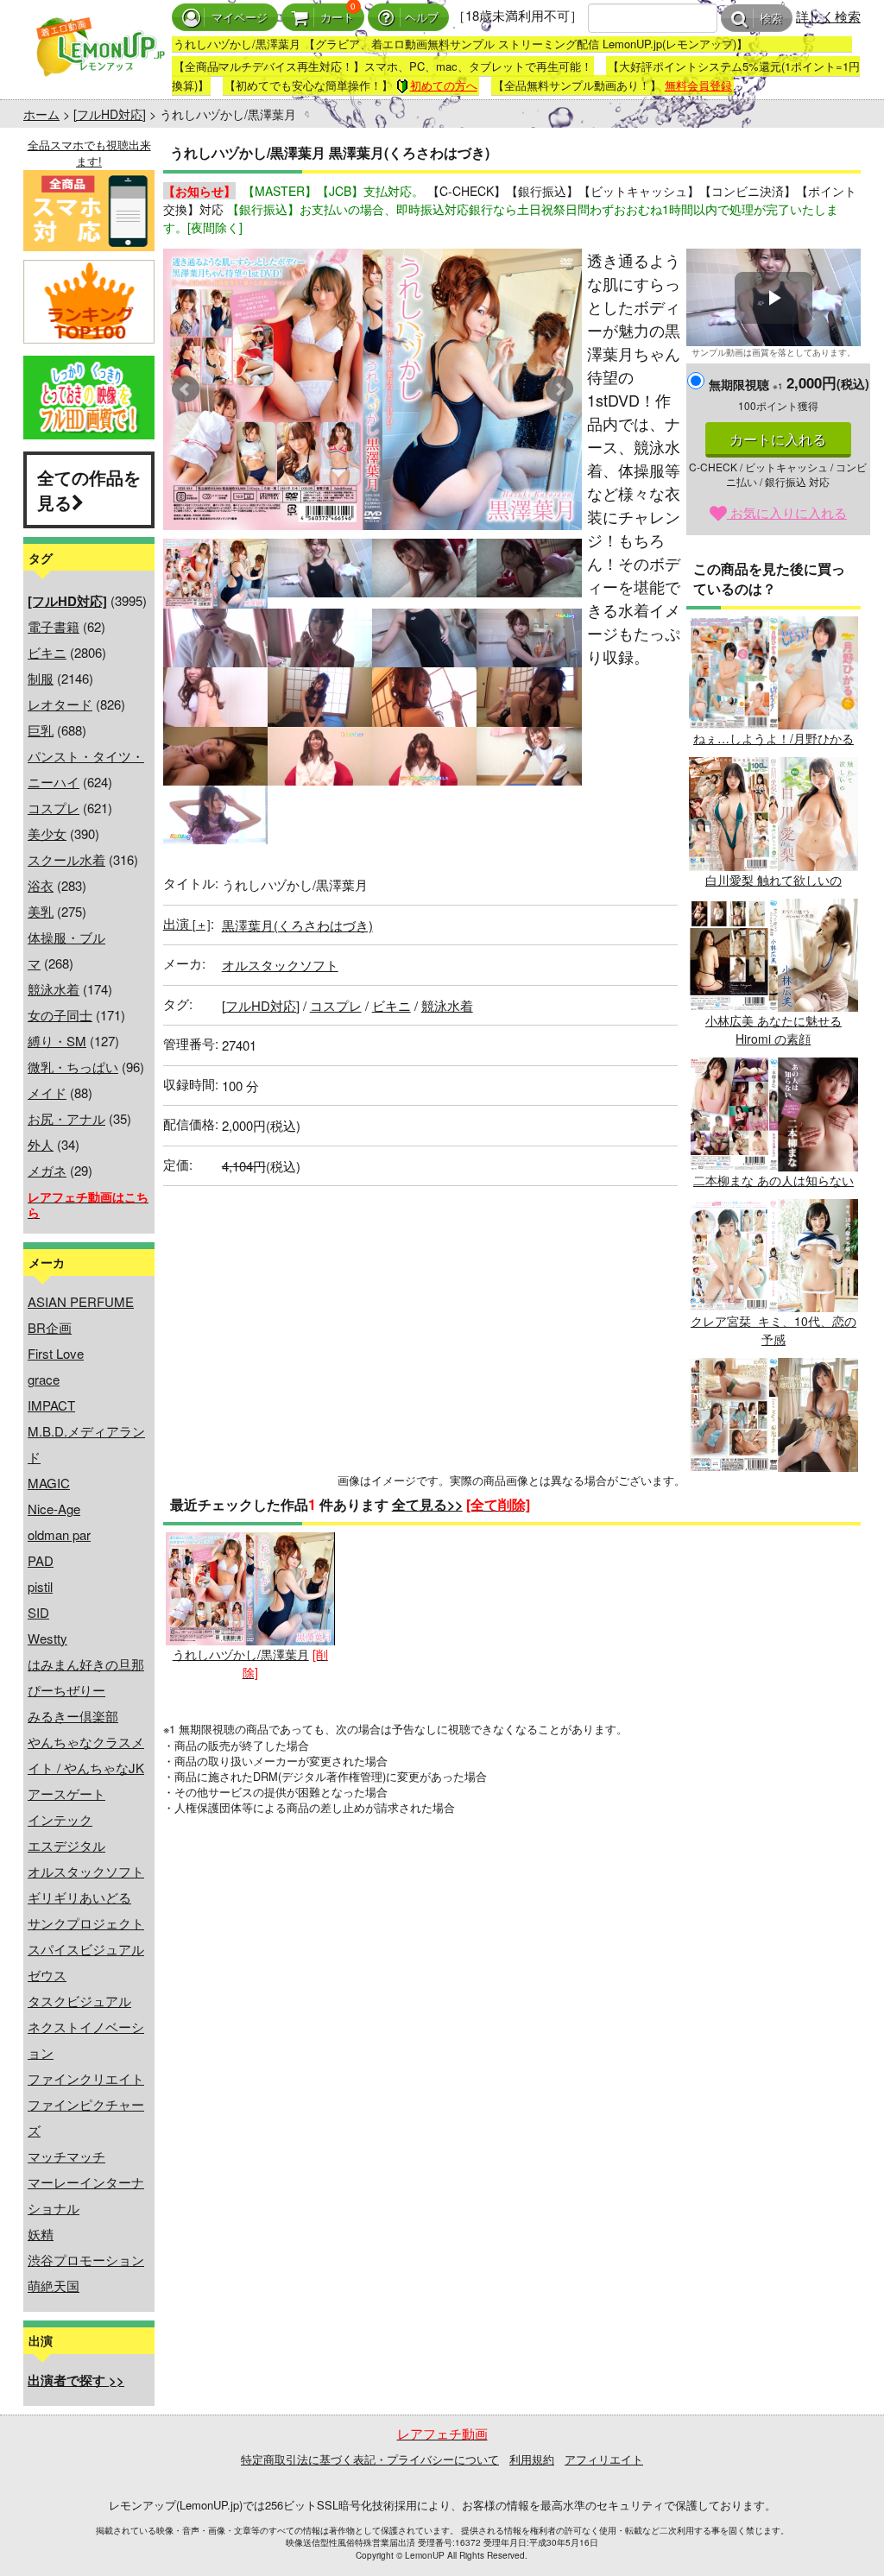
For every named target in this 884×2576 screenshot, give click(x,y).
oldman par (59, 1534)
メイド (47, 1092)
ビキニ (47, 652)
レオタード (60, 704)
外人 (41, 1144)
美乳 (41, 911)
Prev (186, 389)
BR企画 (50, 1327)
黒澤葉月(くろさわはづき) (297, 925)
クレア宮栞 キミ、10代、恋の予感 (773, 1330)
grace (44, 1379)
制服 (41, 678)
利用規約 (532, 2459)
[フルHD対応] (110, 114)
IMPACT (51, 1405)
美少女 (47, 833)
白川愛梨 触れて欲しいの (773, 879)
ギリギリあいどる (79, 1897)
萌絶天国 (54, 2286)
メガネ (47, 1170)
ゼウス (47, 1975)
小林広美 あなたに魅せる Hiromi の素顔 (773, 1029)
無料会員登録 (698, 85)
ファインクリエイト (86, 2078)
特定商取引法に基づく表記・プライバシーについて (370, 2459)
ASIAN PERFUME (81, 1301)
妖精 (41, 2234)
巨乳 (41, 730)
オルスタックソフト (86, 1871)
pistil (40, 1586)
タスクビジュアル (79, 2001)
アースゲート (66, 1793)
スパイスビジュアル (86, 1949)
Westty (47, 1638)
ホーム (41, 114)
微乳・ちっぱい (73, 1067)
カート (337, 18)
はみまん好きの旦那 (86, 1664)
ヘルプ (422, 18)
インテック (60, 1819)
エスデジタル (66, 1845)
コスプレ (54, 808)
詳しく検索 (828, 16)
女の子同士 (60, 1015)
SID (38, 1612)
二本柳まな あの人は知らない (773, 1180)
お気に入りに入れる (787, 512)
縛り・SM (57, 1041)
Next (559, 389)
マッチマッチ (66, 2156)
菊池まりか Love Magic (773, 1480)
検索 (771, 19)
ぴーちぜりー (66, 1690)
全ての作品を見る (89, 489)
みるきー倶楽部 (73, 1716)
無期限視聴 (746, 384)
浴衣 (41, 885)
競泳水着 (54, 989)
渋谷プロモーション (86, 2260)
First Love (56, 1353)
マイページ (240, 18)
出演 (187, 923)
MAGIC (49, 1483)
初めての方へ (444, 85)
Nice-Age (54, 1509)
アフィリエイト (604, 2459)
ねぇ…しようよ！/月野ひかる (773, 738)
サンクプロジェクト (86, 1923)
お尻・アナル (66, 1118)
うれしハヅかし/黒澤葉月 (241, 1654)
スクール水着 (66, 859)
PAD (41, 1560)
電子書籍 (54, 626)
